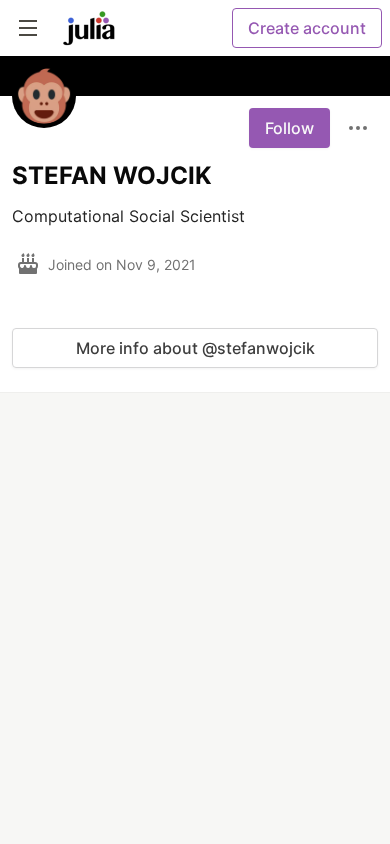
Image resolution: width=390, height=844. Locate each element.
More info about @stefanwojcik (195, 348)
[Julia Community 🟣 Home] (89, 28)
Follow (289, 128)
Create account (307, 28)
